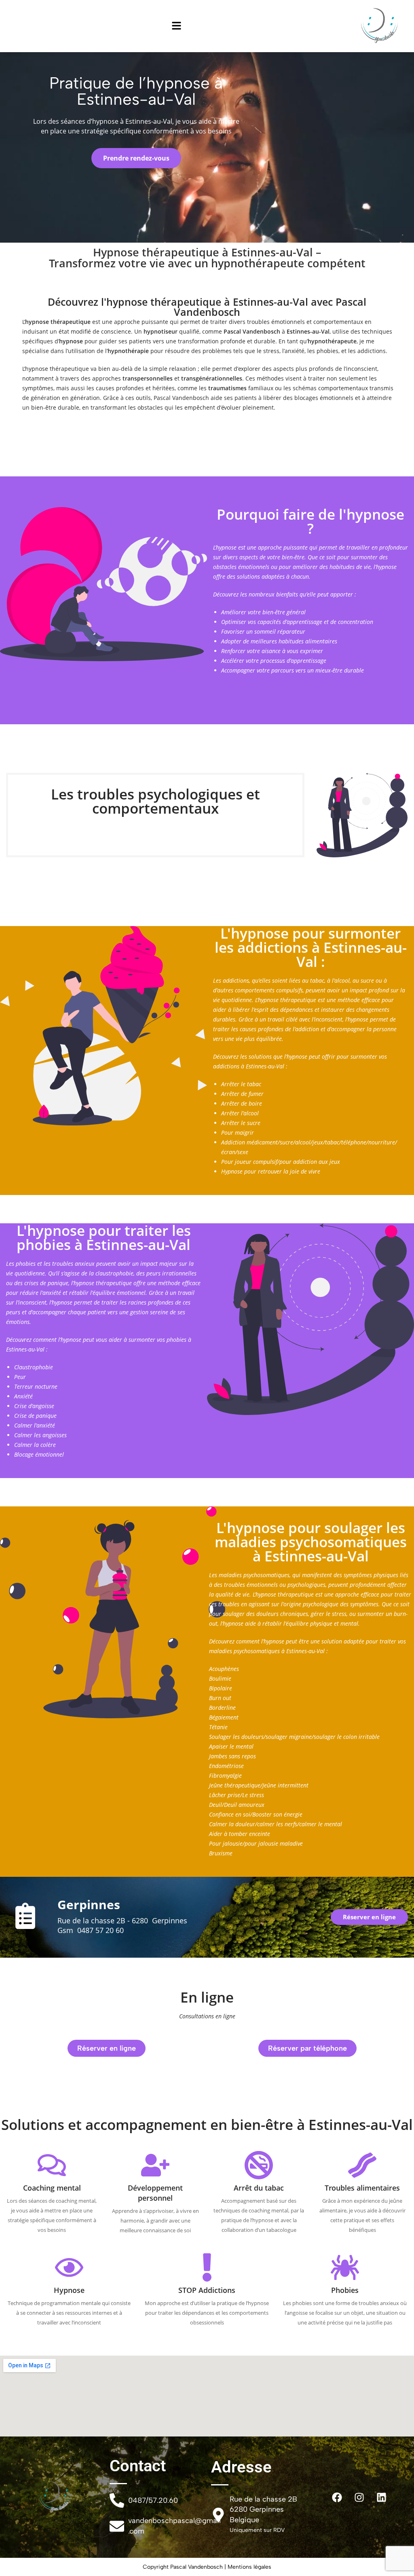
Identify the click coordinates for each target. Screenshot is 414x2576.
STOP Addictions (207, 2290)
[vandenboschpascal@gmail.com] (117, 2526)
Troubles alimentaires (362, 2188)
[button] (177, 26)
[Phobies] (345, 2267)
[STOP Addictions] (207, 2267)
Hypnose (69, 2290)
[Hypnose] (69, 2267)
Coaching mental (52, 2188)
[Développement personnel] (155, 2165)
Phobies (345, 2290)
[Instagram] (359, 2497)
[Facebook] (337, 2497)
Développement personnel (155, 2193)
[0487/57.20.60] (117, 2500)
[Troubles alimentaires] (362, 2165)
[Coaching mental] (52, 2165)
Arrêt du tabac (259, 2188)
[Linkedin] (382, 2497)
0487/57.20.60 (153, 2500)
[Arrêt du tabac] (259, 2165)
